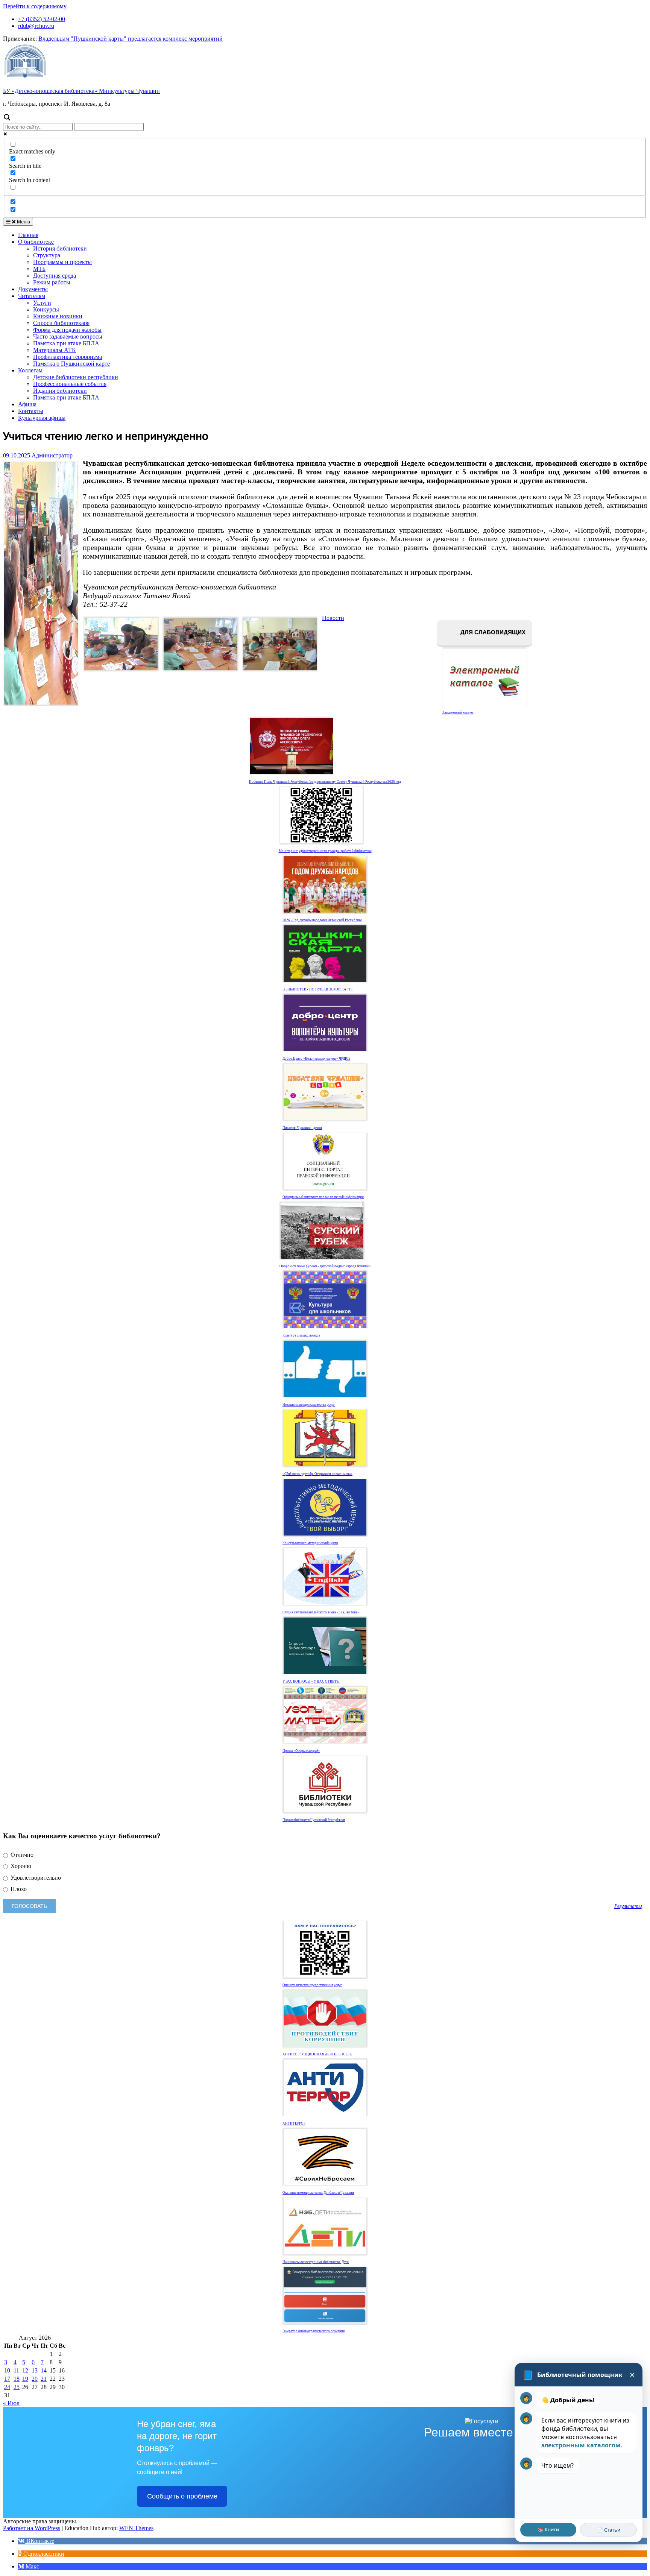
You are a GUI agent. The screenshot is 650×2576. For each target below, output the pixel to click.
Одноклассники (43, 2554)
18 (17, 2379)
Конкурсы (46, 309)
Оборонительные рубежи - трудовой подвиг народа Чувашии (325, 1266)
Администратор (52, 455)
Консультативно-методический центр (310, 1543)
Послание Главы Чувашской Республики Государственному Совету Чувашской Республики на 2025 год (325, 782)
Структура (47, 255)
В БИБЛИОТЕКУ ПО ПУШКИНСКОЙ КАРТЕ (318, 989)
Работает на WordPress (32, 2528)
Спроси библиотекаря (61, 323)
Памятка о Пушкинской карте (71, 364)
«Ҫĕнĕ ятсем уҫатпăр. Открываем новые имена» (317, 1474)
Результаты (628, 1906)
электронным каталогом (581, 2445)
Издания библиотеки (60, 391)
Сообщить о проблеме (182, 2496)
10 (7, 2370)
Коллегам (30, 370)
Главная (28, 235)
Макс (32, 2566)
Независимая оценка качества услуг (309, 1405)
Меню (23, 222)
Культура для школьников (301, 1335)
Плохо (18, 1889)
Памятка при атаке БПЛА (66, 343)
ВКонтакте (39, 2541)
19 (25, 2379)
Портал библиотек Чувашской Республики (314, 1820)
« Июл (11, 2403)
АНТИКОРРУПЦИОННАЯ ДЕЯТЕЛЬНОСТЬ (317, 2054)
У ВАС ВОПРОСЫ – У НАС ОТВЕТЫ (311, 1681)
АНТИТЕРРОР (294, 2123)
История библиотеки (60, 248)
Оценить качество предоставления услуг (312, 1985)
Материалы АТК (55, 350)
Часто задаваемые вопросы (68, 336)
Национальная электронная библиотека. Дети (316, 2262)
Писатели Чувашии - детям (302, 1128)
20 (35, 2379)
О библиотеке (36, 242)
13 (35, 2370)
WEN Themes (136, 2528)
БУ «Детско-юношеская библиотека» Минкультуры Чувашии (81, 91)
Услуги (42, 303)
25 (17, 2387)
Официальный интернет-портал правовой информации (323, 1197)
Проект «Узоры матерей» (301, 1751)
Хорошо (20, 1866)
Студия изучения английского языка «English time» (321, 1612)
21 (44, 2379)
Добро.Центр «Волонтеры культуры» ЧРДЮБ (316, 1059)
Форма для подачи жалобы (67, 330)
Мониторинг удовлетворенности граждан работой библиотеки (325, 851)
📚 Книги (548, 2529)
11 (16, 2370)
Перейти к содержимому (35, 6)
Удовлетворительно (35, 1878)
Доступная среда (55, 276)
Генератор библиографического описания (314, 2331)
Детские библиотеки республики (76, 377)
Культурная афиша (42, 418)
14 (44, 2370)
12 (25, 2370)
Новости (333, 618)
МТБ (39, 269)
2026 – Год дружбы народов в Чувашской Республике (322, 920)
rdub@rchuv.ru (36, 26)
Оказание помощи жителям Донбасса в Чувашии (318, 2193)
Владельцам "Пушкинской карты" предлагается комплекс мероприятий (131, 39)
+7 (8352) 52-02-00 (42, 19)
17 (7, 2379)
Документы (33, 289)
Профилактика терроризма (68, 357)
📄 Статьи (609, 2530)
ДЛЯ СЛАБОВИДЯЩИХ (492, 633)
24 (7, 2387)
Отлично (21, 1855)
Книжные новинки (58, 316)
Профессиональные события (70, 384)
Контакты (31, 411)
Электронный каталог (458, 712)
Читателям (32, 296)
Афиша (27, 404)
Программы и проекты (62, 262)
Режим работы (52, 282)
